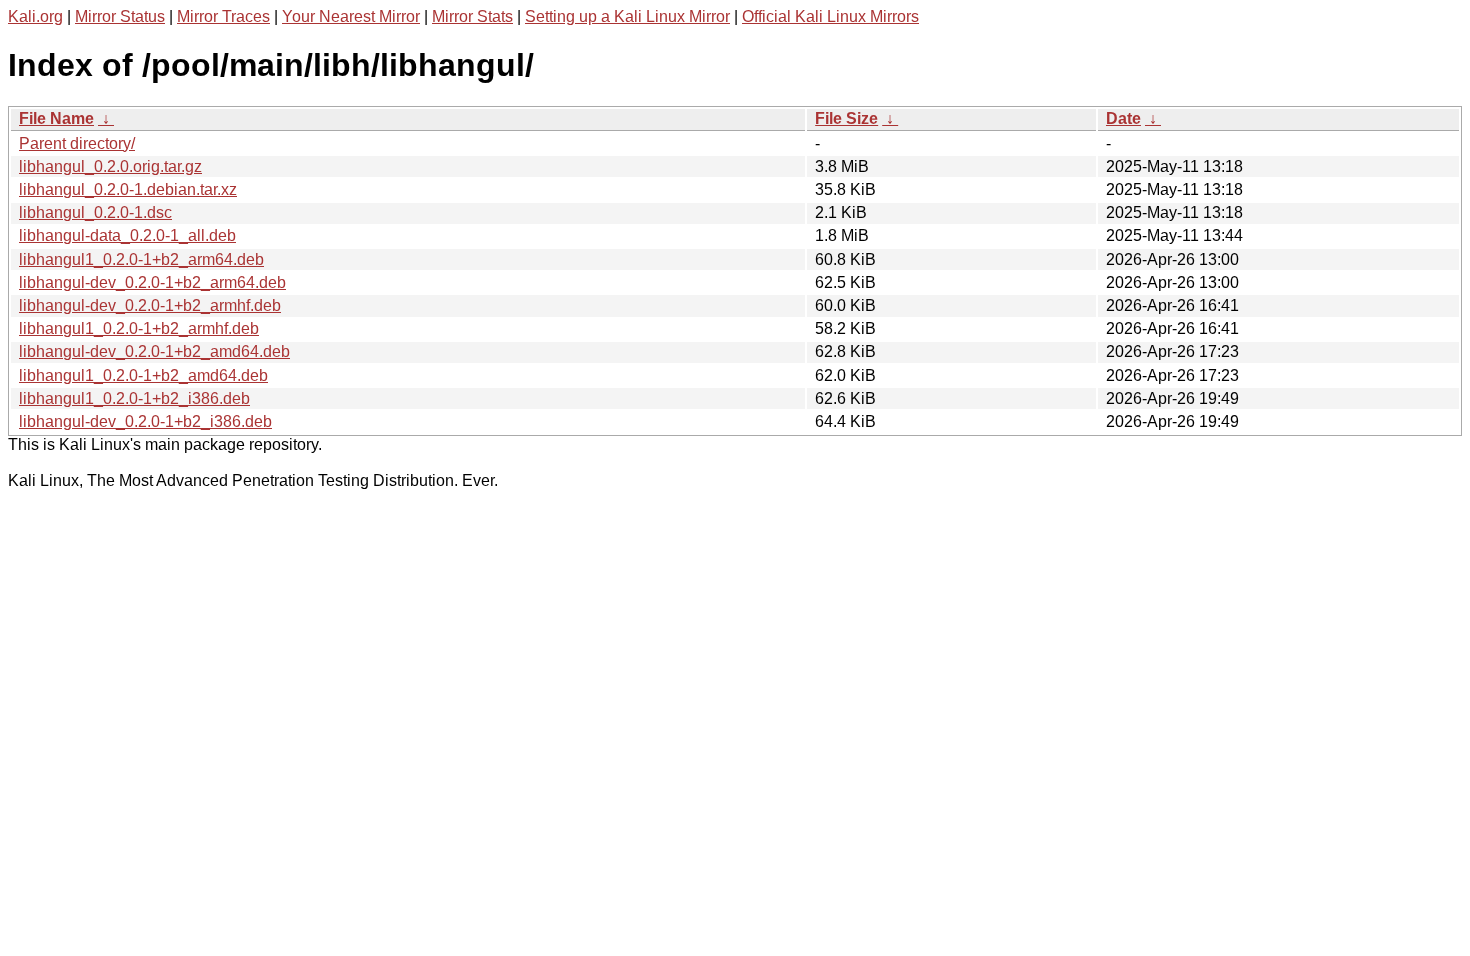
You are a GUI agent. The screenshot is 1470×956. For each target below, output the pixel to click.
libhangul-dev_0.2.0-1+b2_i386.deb (145, 421)
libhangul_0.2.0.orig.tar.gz (110, 166)
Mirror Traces (223, 16)
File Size (846, 118)
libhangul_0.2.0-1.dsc (95, 212)
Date (1123, 118)
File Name (56, 118)
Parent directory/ (77, 143)
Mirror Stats (472, 16)
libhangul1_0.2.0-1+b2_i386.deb (134, 398)
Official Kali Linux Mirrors (830, 16)
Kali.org (35, 16)
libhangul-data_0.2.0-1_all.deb (127, 235)
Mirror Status (120, 16)
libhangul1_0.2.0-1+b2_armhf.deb (139, 328)
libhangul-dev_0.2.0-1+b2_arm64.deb (152, 282)
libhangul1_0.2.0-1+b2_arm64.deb (141, 259)
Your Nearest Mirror (351, 16)
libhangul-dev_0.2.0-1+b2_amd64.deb (154, 351)
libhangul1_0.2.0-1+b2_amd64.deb (143, 375)
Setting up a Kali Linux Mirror (627, 16)
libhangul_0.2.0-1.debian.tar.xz (128, 189)
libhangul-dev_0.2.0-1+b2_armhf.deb (150, 305)
